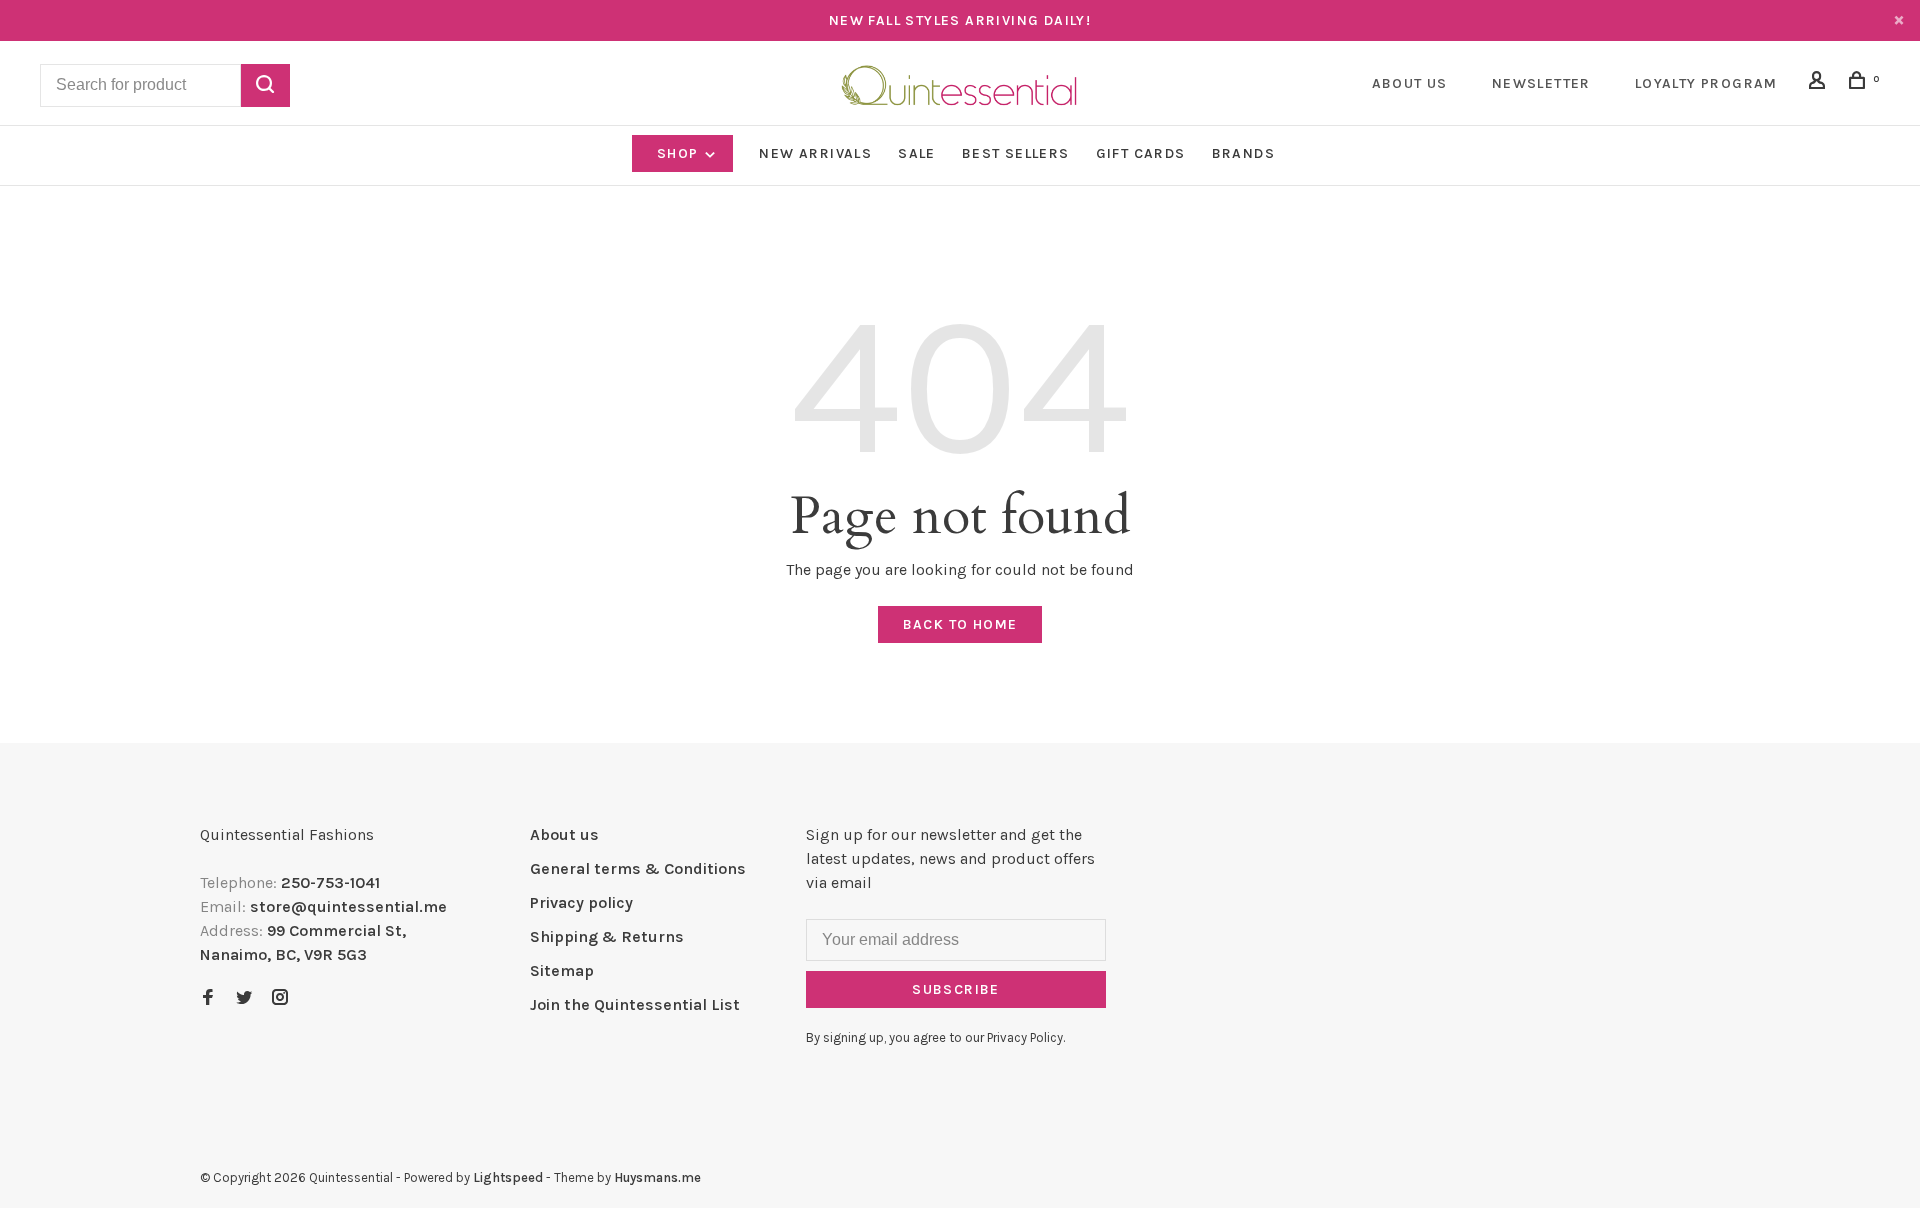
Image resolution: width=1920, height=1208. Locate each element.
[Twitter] (244, 998)
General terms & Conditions (638, 868)
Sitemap (562, 970)
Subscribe (956, 989)
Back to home (960, 624)
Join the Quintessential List (635, 1004)
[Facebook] (208, 998)
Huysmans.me (657, 1177)
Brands (1243, 153)
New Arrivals (815, 153)
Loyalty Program (1706, 83)
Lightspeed (508, 1177)
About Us (1410, 83)
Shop (680, 153)
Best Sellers (1016, 153)
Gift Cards (1141, 153)
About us (564, 834)
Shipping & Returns (607, 936)
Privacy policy (581, 902)
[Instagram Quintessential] (280, 998)
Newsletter (1541, 83)
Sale (917, 153)
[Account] (1820, 83)
